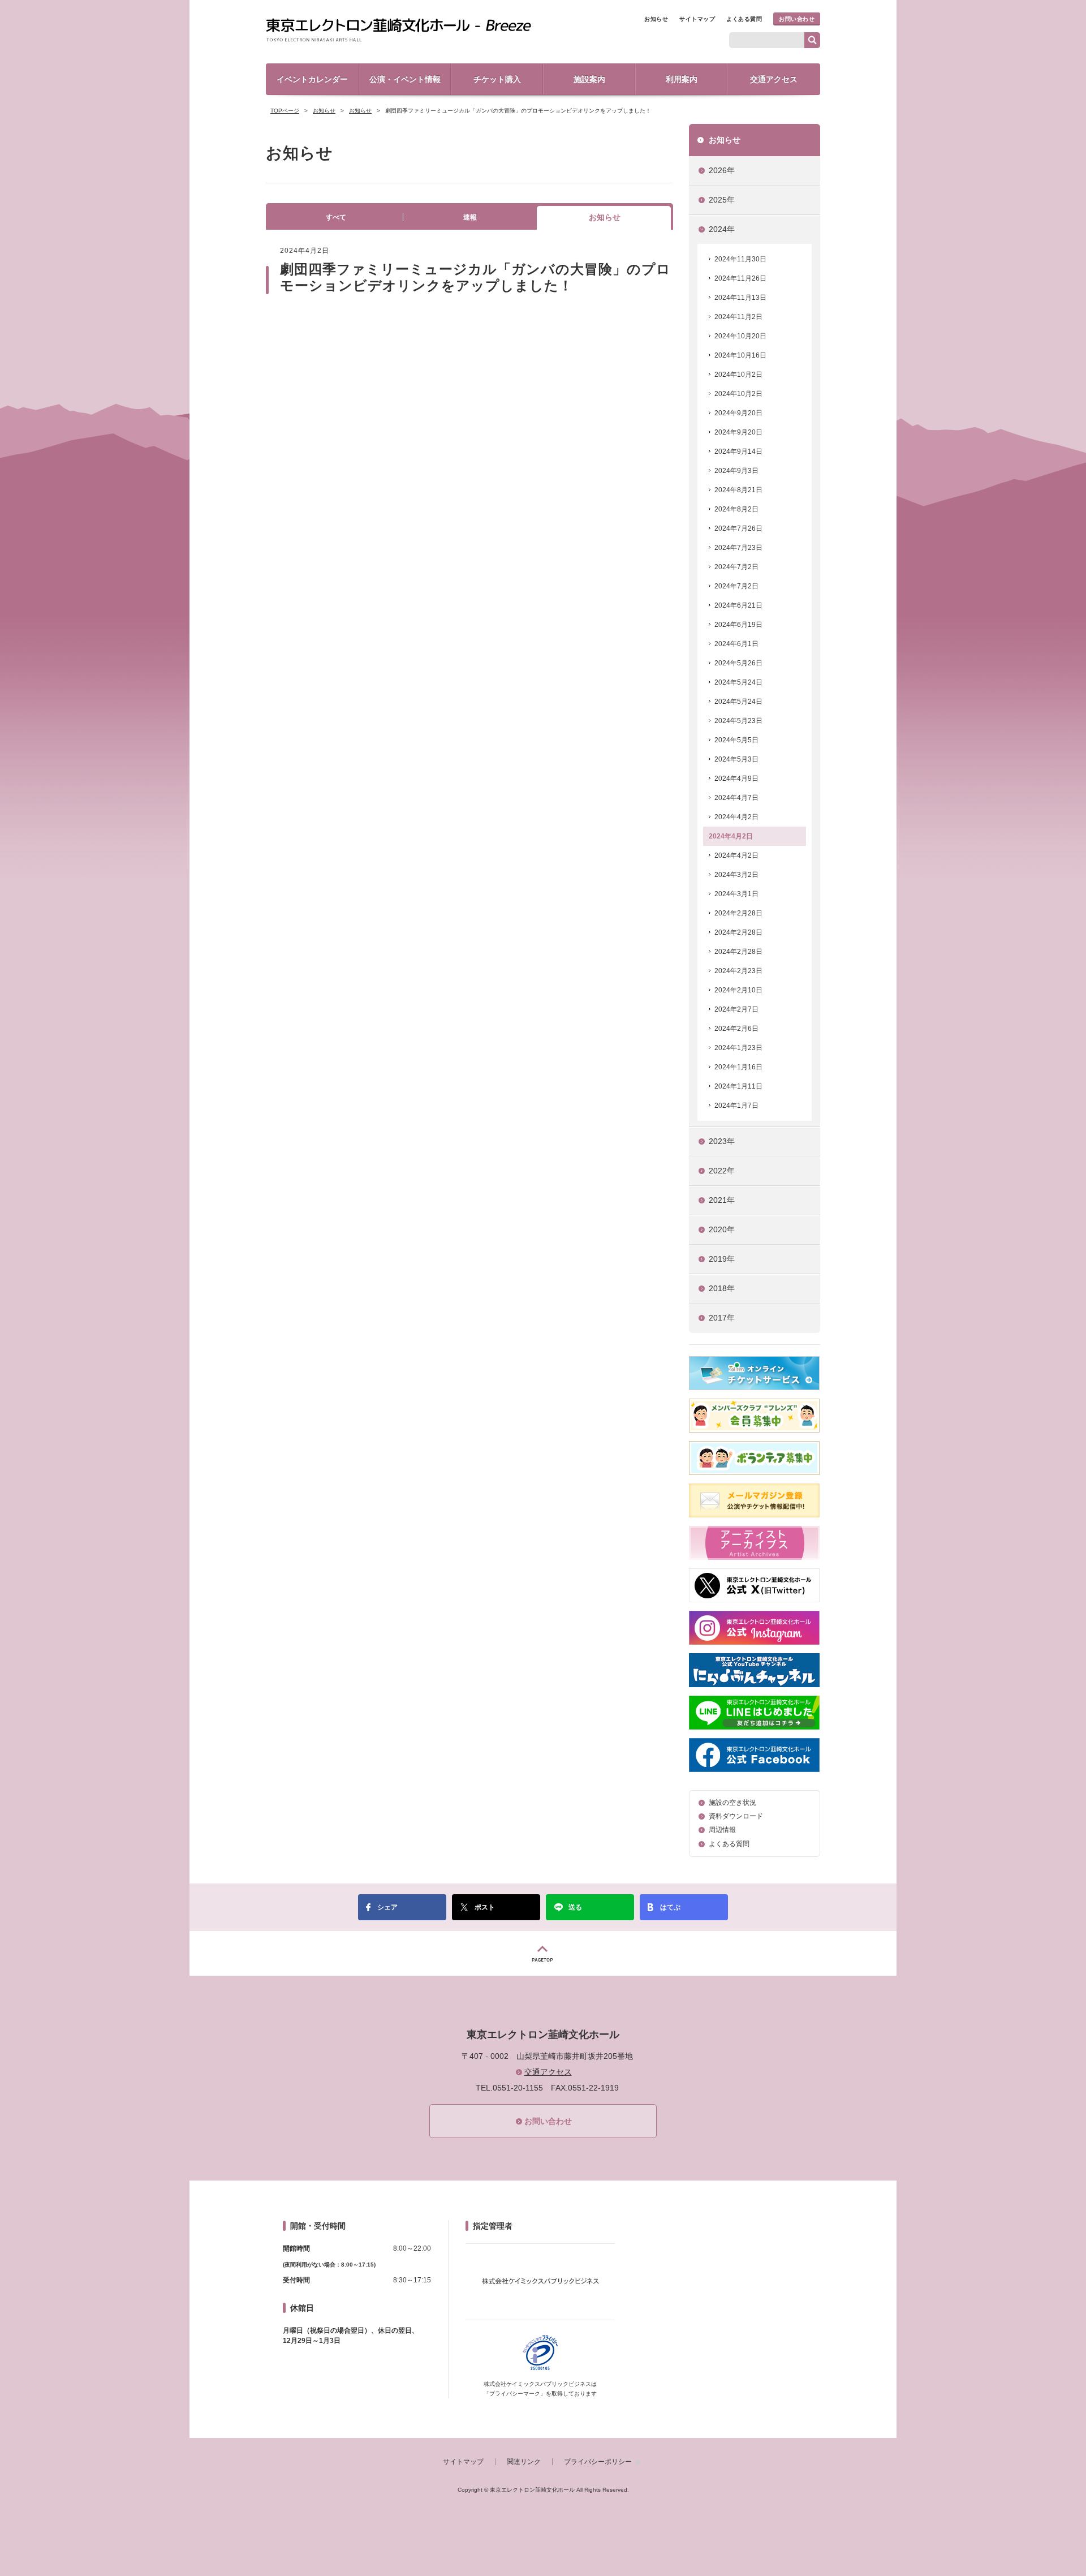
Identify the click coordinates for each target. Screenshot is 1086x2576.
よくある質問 (744, 19)
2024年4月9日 (736, 779)
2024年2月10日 (738, 990)
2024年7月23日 (738, 548)
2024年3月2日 (736, 875)
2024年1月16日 (738, 1067)
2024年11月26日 (740, 278)
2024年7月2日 (736, 567)
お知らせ (656, 19)
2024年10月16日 (740, 355)
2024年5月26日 (738, 663)
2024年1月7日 (736, 1106)
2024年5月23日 (738, 721)
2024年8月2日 (736, 509)
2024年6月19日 (738, 625)
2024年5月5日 (736, 740)
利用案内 (682, 79)
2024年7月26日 (738, 528)
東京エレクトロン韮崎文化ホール (398, 31)
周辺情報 (722, 1830)
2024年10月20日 (740, 336)
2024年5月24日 (738, 682)
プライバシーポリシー (598, 2462)
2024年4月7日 (736, 798)
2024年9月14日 (738, 451)
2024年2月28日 (738, 913)
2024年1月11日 (738, 1086)
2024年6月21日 (738, 605)
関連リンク (524, 2462)
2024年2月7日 (736, 1009)
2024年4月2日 (736, 817)
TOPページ (285, 111)
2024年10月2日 (738, 375)
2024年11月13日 (740, 298)
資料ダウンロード (736, 1816)
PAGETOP (543, 1953)
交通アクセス (774, 79)
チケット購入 (497, 79)
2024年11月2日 (738, 317)
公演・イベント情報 (405, 79)
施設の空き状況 (732, 1803)
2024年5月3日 (736, 759)
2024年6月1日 (736, 644)
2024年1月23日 (738, 1048)
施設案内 (589, 79)
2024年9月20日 (738, 413)
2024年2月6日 (736, 1029)
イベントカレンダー (312, 79)
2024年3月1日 (736, 894)
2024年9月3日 (736, 471)
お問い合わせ (797, 19)
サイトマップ (697, 19)
